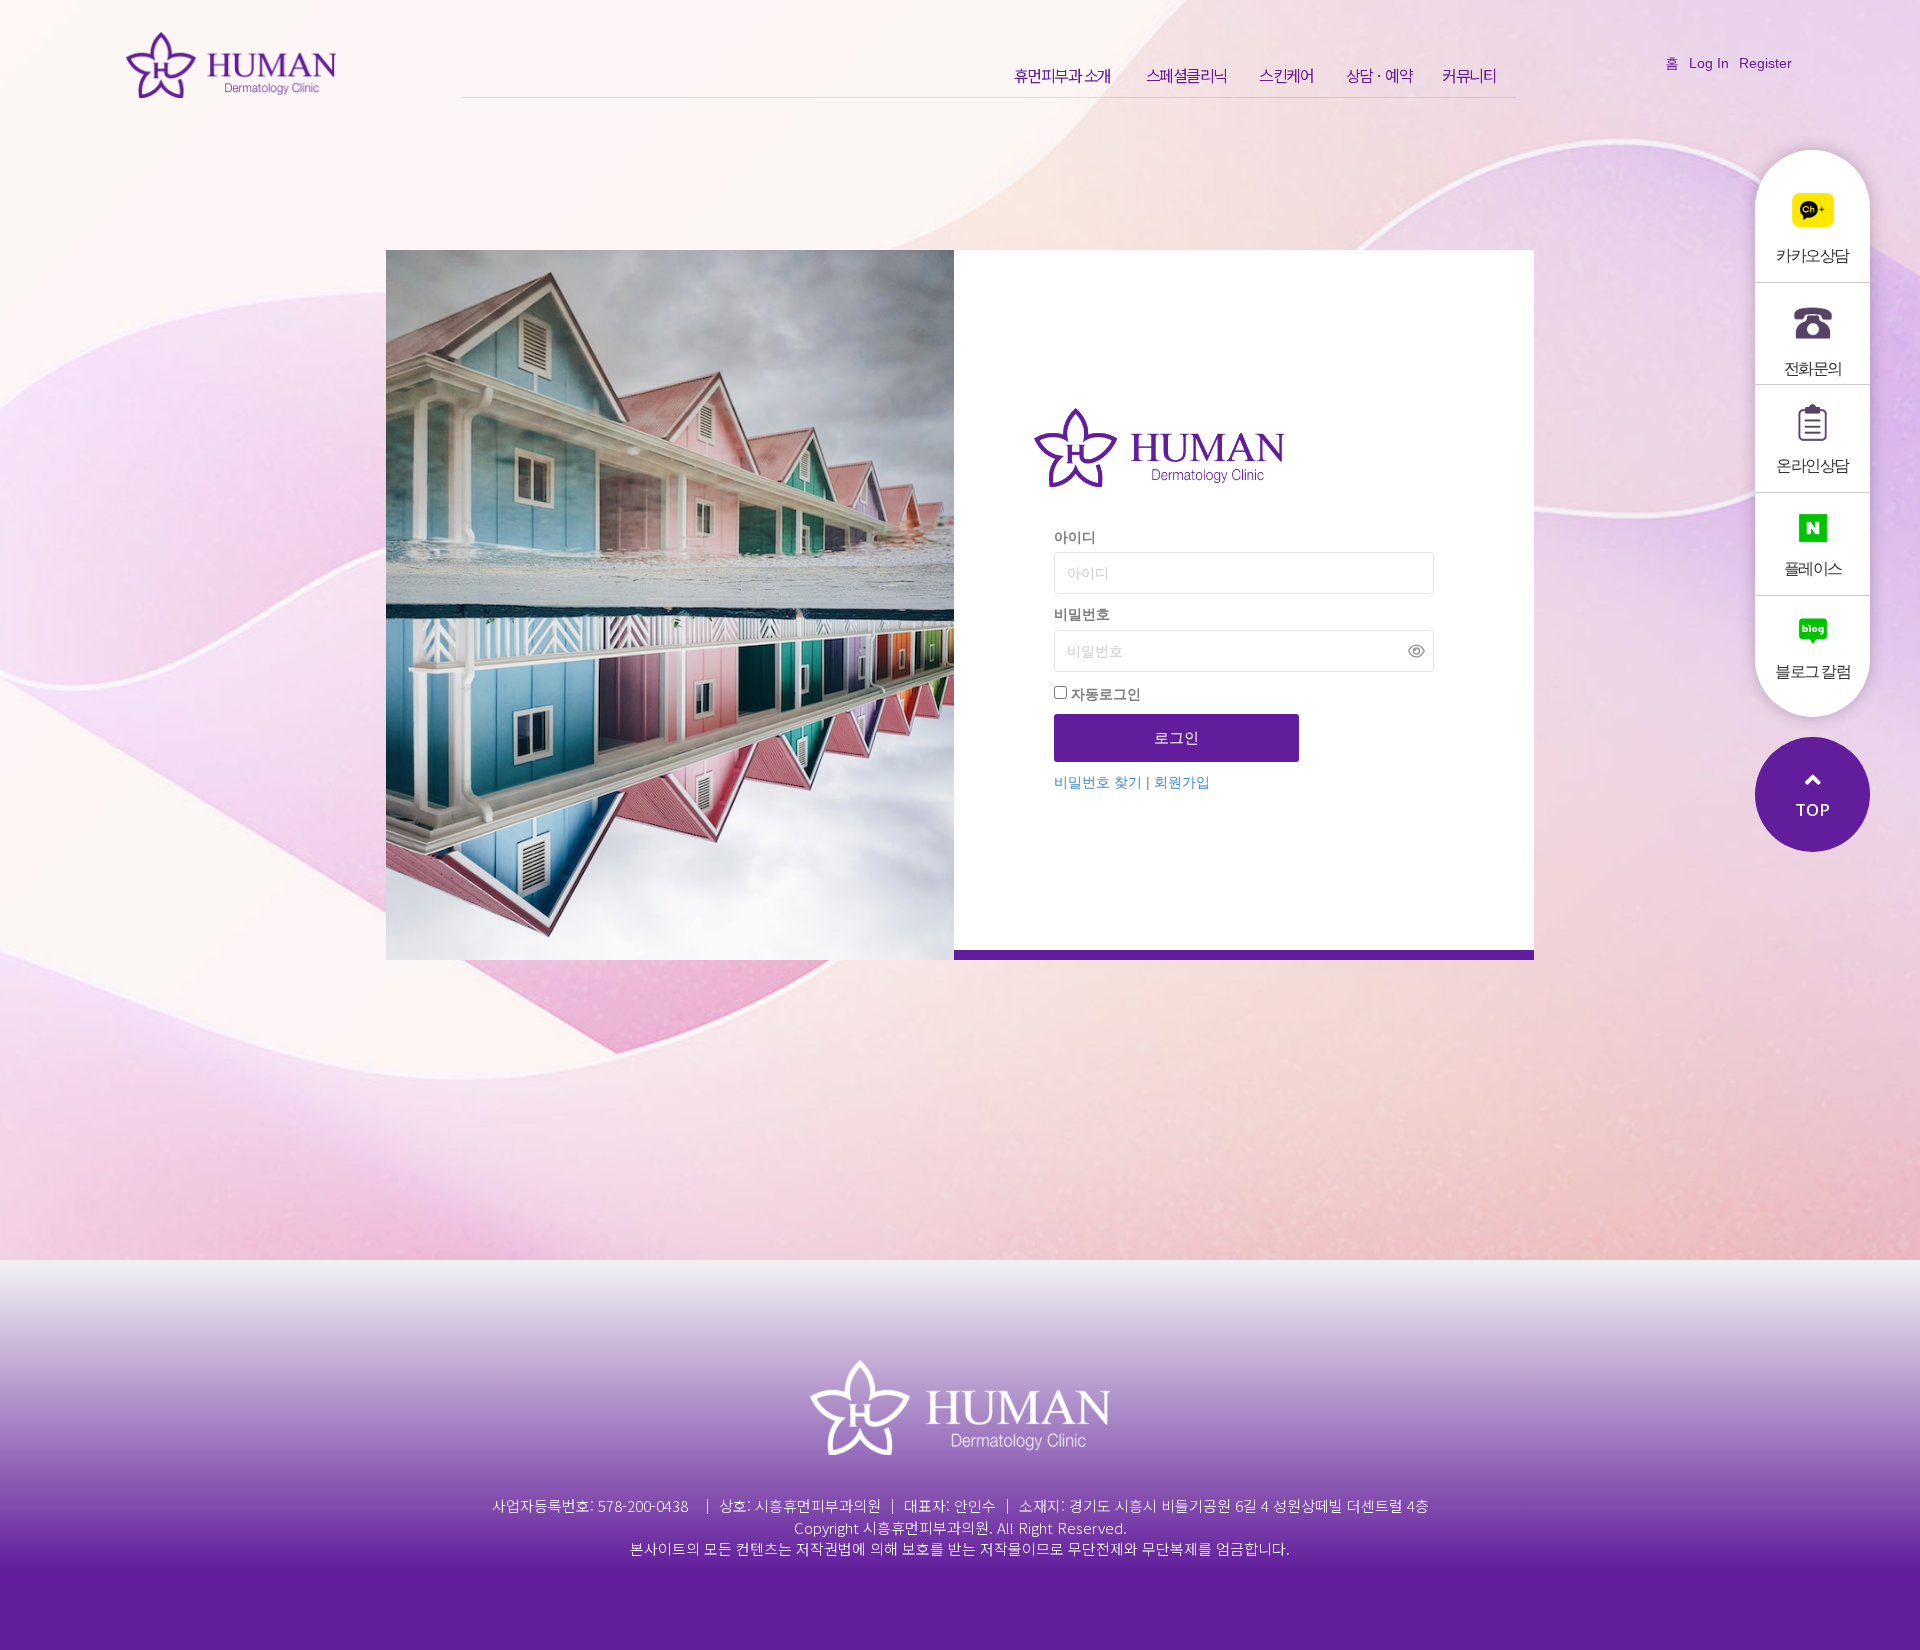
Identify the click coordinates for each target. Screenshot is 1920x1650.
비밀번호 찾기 (1100, 782)
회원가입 (1182, 782)
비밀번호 (1082, 614)
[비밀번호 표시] (1416, 650)
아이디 (1075, 537)
